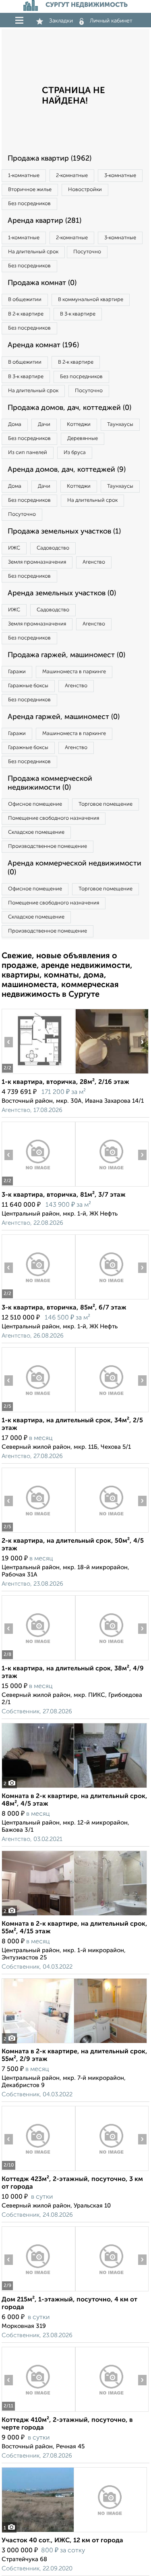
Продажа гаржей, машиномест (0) (66, 655)
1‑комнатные (24, 176)
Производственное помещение (48, 846)
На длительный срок (33, 252)
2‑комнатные (72, 176)
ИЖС (14, 548)
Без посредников (29, 204)
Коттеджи (79, 425)
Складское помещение (36, 832)
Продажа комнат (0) (42, 283)
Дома (15, 425)
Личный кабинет (111, 21)
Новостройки (85, 190)
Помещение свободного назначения (54, 818)
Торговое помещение (105, 804)
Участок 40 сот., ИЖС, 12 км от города (62, 2541)
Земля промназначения (37, 562)
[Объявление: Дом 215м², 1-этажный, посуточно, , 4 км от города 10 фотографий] (38, 2291)
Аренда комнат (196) (43, 345)
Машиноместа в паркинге (74, 672)
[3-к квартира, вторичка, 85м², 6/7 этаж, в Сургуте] (38, 1299)
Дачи (44, 425)
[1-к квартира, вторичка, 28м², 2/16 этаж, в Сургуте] (38, 1074)
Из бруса (75, 453)
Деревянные (83, 439)
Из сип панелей (28, 453)
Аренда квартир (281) (44, 221)
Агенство (94, 562)
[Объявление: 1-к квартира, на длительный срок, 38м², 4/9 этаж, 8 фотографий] (38, 1660)
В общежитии (25, 300)
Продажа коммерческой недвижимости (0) (50, 783)
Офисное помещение (35, 804)
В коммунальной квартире (91, 300)
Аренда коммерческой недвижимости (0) (74, 868)
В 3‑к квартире (78, 314)
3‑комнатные (120, 176)
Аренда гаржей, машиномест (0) (64, 717)
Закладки (61, 21)
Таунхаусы (120, 425)
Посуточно (87, 252)
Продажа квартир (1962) (50, 159)
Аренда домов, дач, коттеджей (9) (67, 470)
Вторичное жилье (30, 190)
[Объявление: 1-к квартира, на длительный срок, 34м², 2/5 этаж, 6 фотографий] (38, 1412)
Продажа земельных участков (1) (64, 531)
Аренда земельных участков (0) (62, 593)
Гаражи (17, 672)
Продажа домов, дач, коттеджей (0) (69, 408)
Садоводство (53, 548)
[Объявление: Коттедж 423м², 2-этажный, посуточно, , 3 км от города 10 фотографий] (38, 2171)
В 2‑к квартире (26, 314)
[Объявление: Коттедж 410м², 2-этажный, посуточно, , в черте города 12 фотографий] (38, 2412)
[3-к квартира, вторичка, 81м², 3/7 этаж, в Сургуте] (38, 1186)
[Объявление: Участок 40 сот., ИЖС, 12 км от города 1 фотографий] (74, 2532)
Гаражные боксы (28, 686)
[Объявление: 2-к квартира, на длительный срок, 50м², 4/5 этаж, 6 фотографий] (38, 1532)
